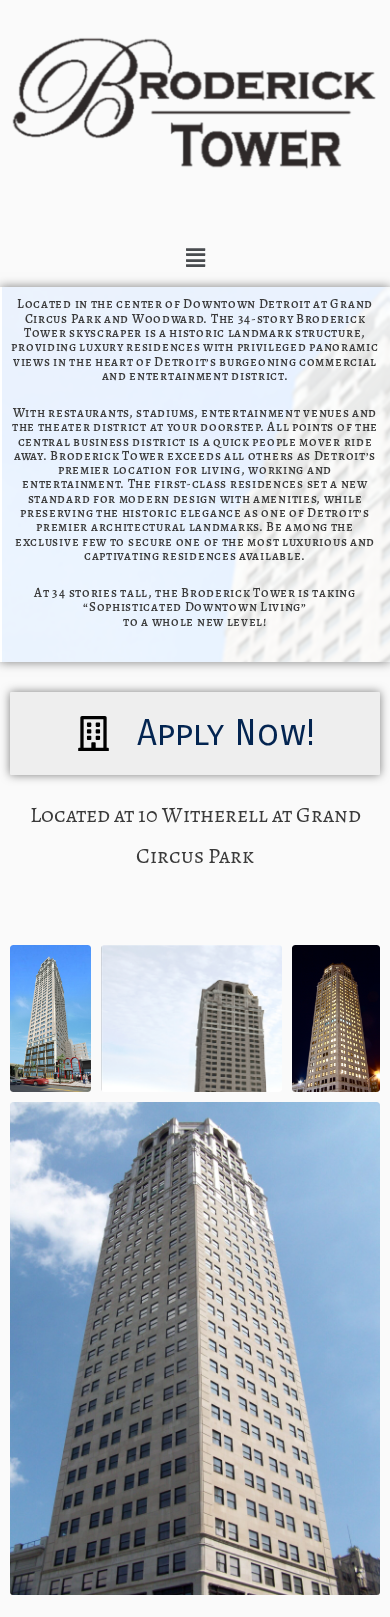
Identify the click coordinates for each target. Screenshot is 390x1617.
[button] (195, 258)
